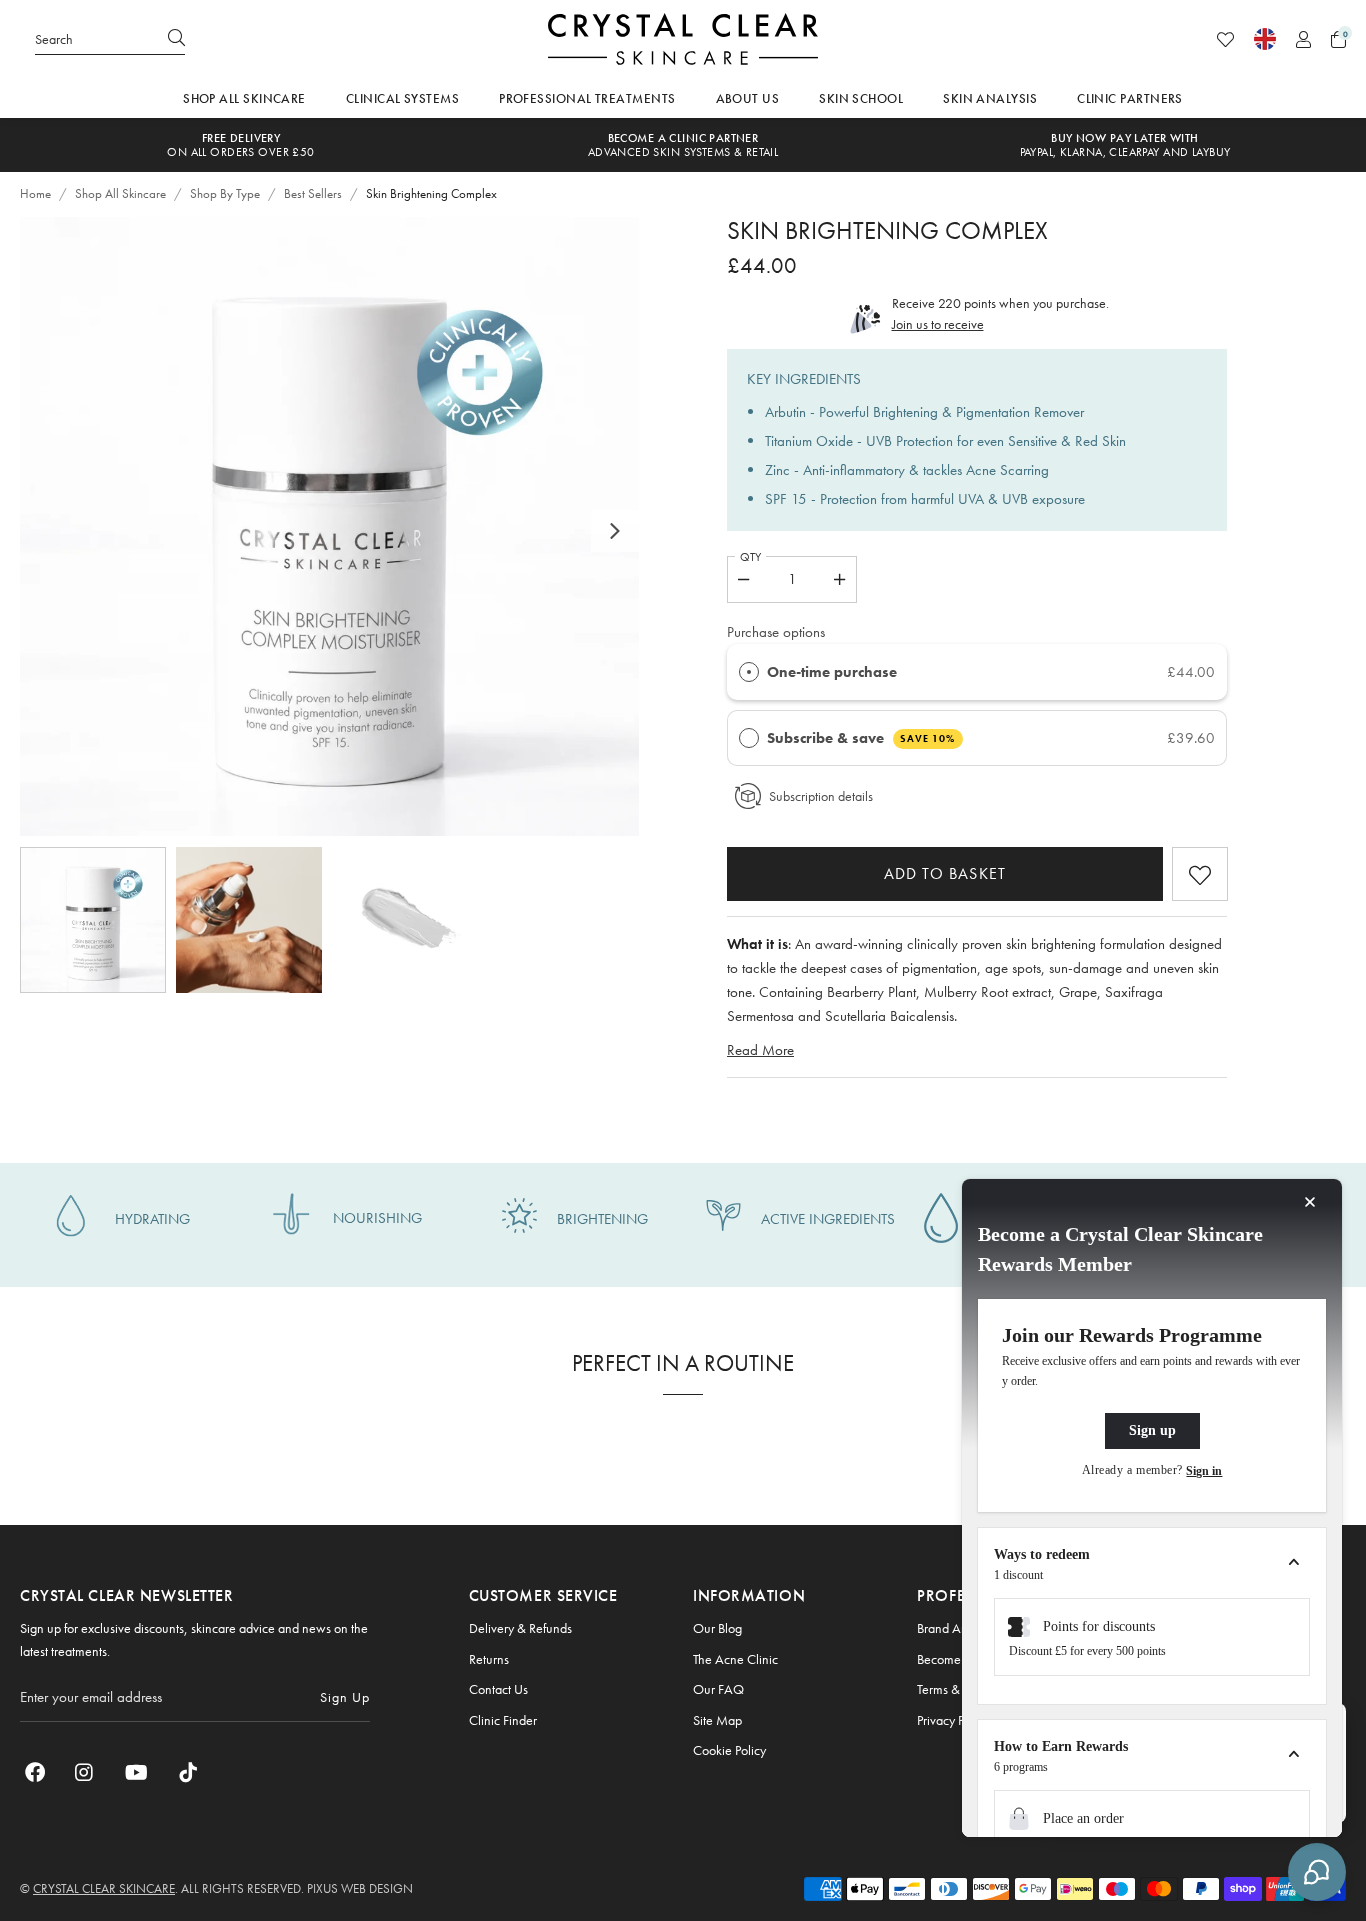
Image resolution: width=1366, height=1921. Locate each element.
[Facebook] (35, 1772)
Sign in (1204, 1471)
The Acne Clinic (735, 1659)
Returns (489, 1659)
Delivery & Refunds (520, 1628)
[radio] (749, 672)
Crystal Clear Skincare (683, 39)
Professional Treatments (587, 98)
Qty (750, 557)
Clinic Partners (1130, 98)
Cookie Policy (729, 1750)
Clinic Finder (503, 1720)
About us (748, 98)
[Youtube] (136, 1772)
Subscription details (821, 796)
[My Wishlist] (1225, 39)
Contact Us (498, 1689)
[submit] (176, 39)
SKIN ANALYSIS (990, 98)
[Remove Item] (743, 579)
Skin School (861, 98)
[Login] (1303, 39)
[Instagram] (85, 1772)
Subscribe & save (861, 738)
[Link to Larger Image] (329, 526)
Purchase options (776, 632)
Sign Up (345, 1697)
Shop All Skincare (244, 98)
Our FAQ (718, 1689)
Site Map (717, 1720)
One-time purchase (832, 672)
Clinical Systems (402, 98)
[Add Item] (840, 579)
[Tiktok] (188, 1772)
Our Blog (717, 1628)
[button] (1338, 39)
